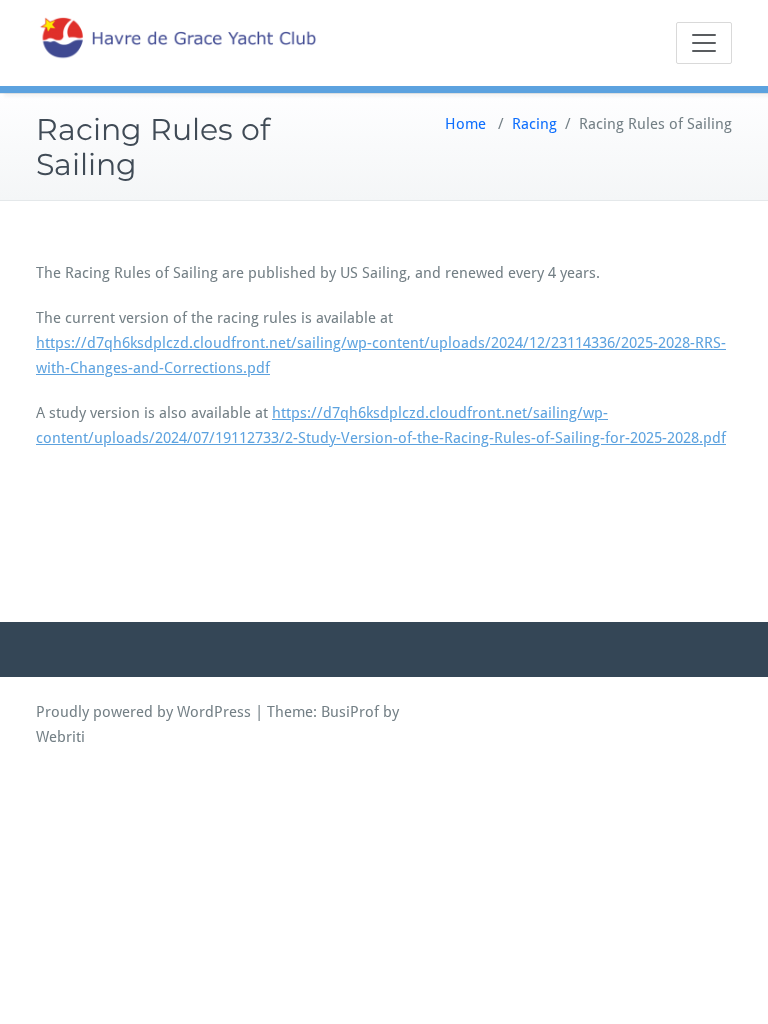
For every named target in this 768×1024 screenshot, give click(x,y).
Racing (534, 124)
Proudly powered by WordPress (143, 712)
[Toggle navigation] (704, 43)
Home (465, 124)
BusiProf (350, 712)
